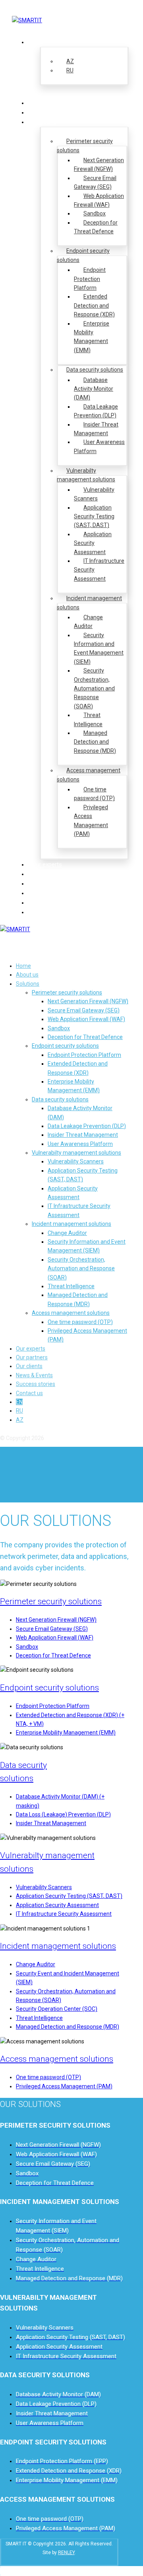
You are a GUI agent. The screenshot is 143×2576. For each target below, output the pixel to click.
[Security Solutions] (27, 20)
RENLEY (66, 2553)
